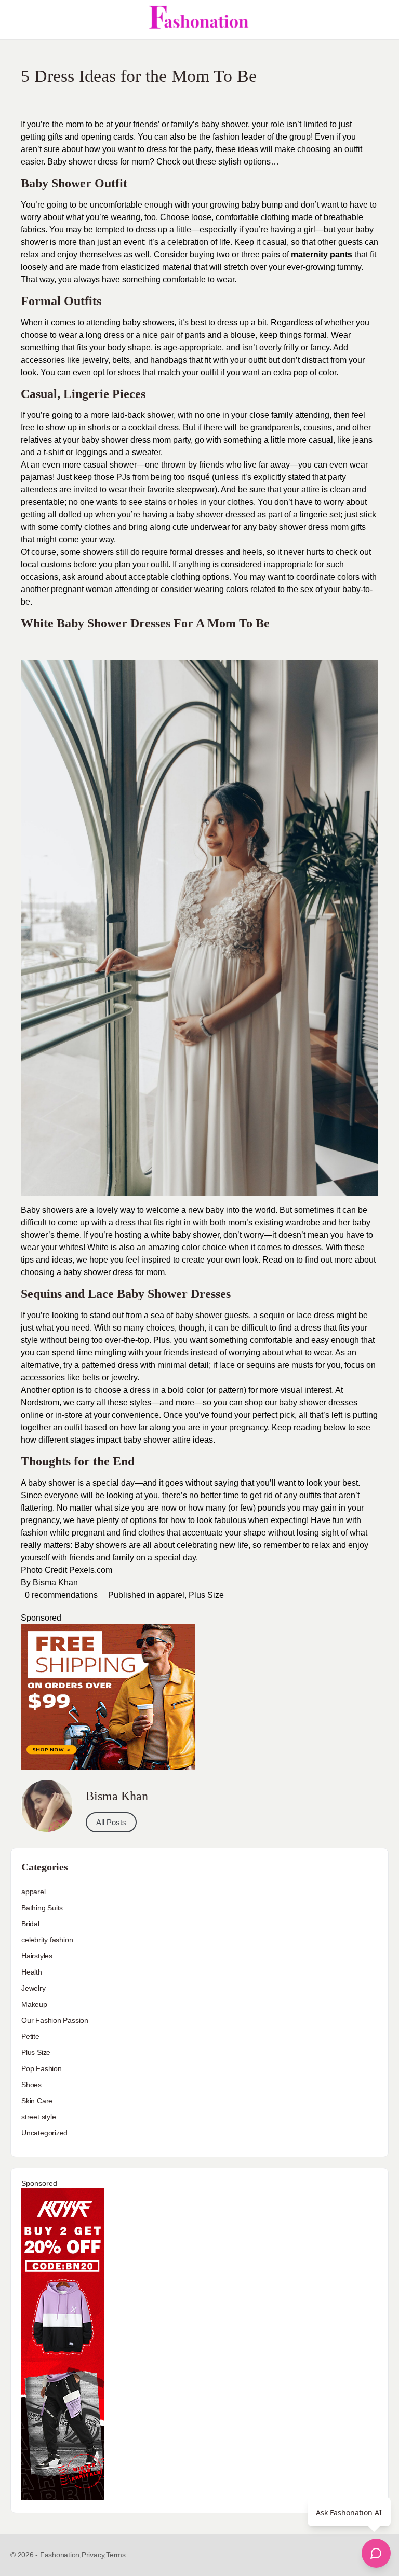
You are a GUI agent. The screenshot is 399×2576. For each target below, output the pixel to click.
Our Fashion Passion (55, 2020)
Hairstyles (37, 1956)
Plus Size (206, 1595)
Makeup (34, 2004)
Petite (30, 2036)
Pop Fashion (42, 2068)
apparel (170, 1595)
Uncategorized (44, 2133)
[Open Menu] (17, 20)
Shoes (31, 2085)
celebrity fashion (47, 1940)
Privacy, (94, 2555)
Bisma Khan (55, 1582)
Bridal (30, 1924)
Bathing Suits (42, 1908)
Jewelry (34, 1988)
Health (32, 1972)
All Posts (111, 1822)
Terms (116, 2555)
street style (38, 2117)
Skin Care (37, 2101)
